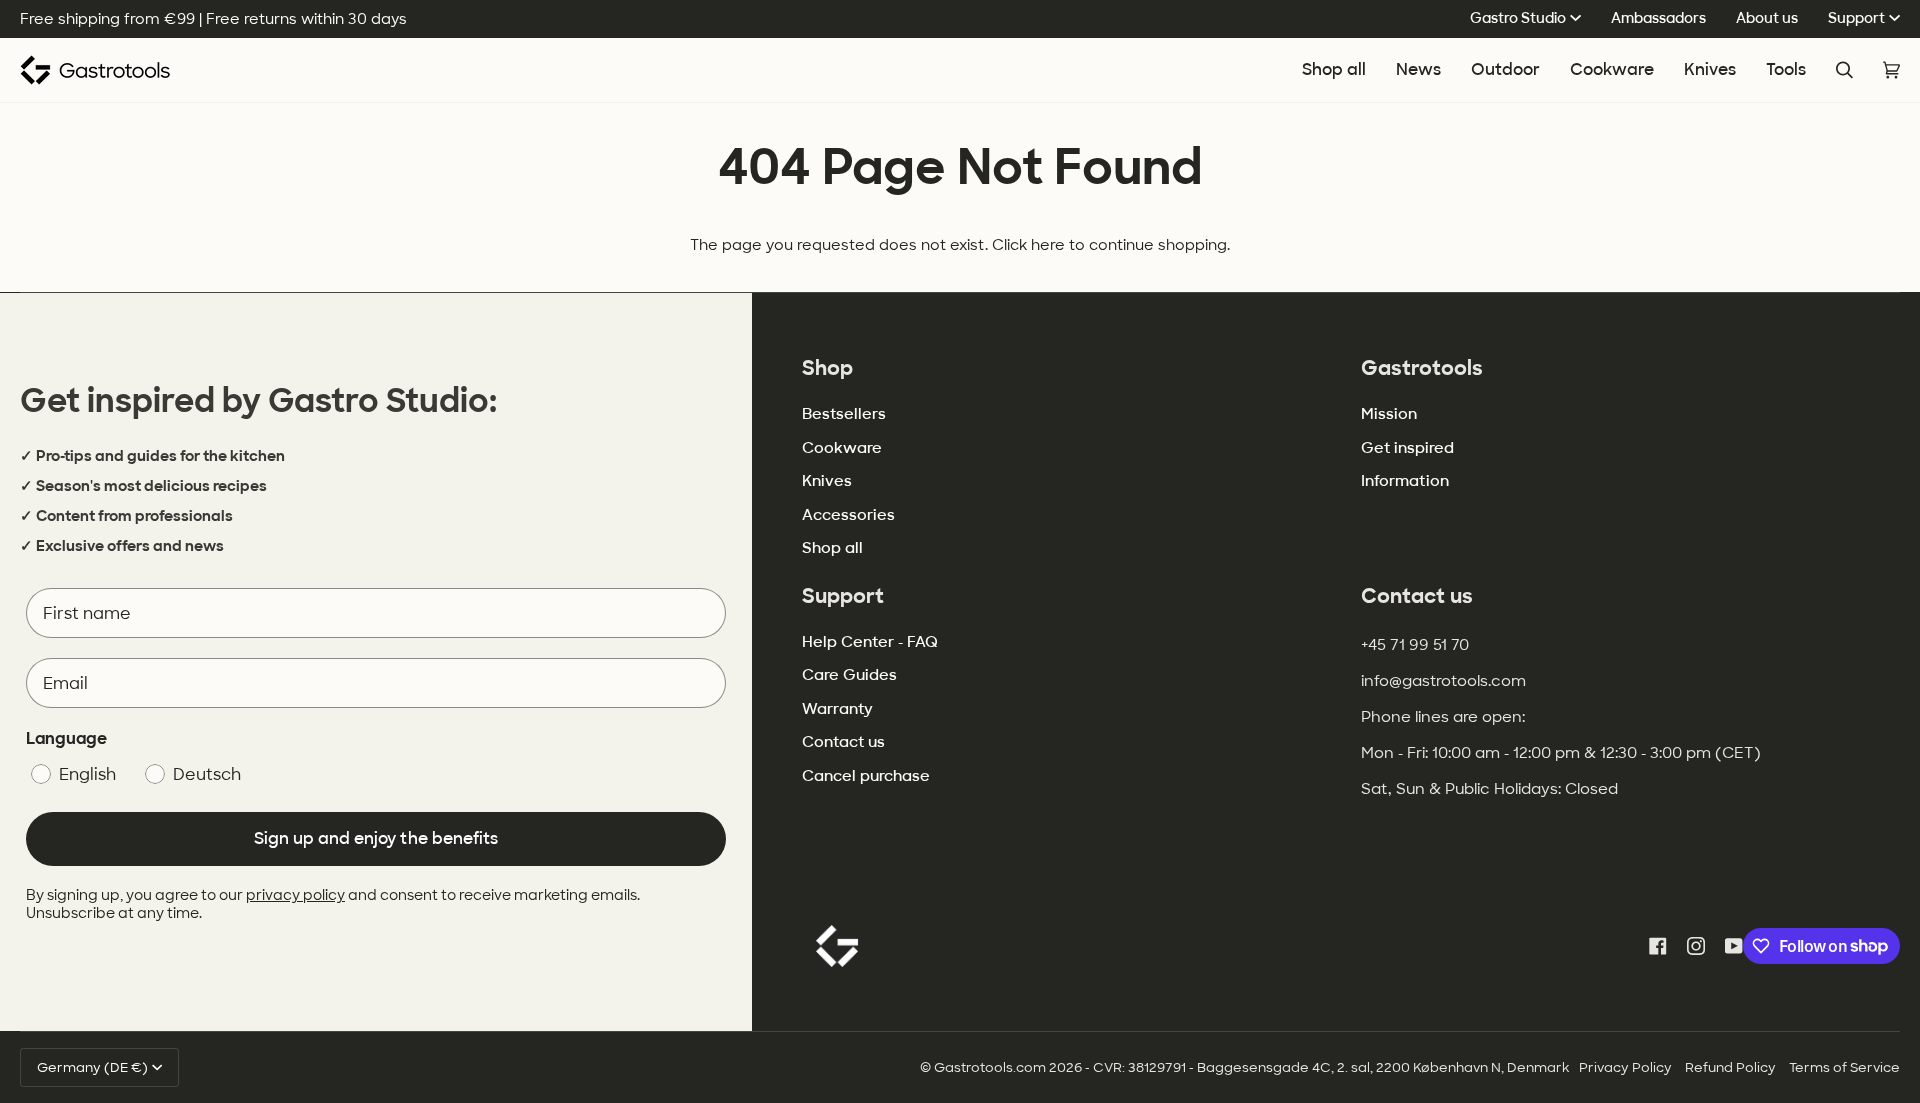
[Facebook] (1658, 946)
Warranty (837, 709)
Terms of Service (1844, 1067)
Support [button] (843, 596)
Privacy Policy (1625, 1067)
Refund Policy (1730, 1067)
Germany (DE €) (92, 1067)
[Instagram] (1696, 946)
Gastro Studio (1518, 18)
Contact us (843, 742)
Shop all (832, 548)
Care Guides (849, 675)
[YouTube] (1734, 946)
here (1048, 244)
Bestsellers (844, 414)
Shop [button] (827, 368)
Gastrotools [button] (1422, 368)
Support (1856, 18)
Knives (827, 481)
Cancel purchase (866, 776)
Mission (1389, 414)
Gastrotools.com (990, 1067)
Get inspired (1407, 448)
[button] (1612, 70)
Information (1405, 481)
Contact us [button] (1417, 596)
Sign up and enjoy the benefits (376, 838)
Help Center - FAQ (870, 642)
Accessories (848, 515)
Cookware (842, 448)
